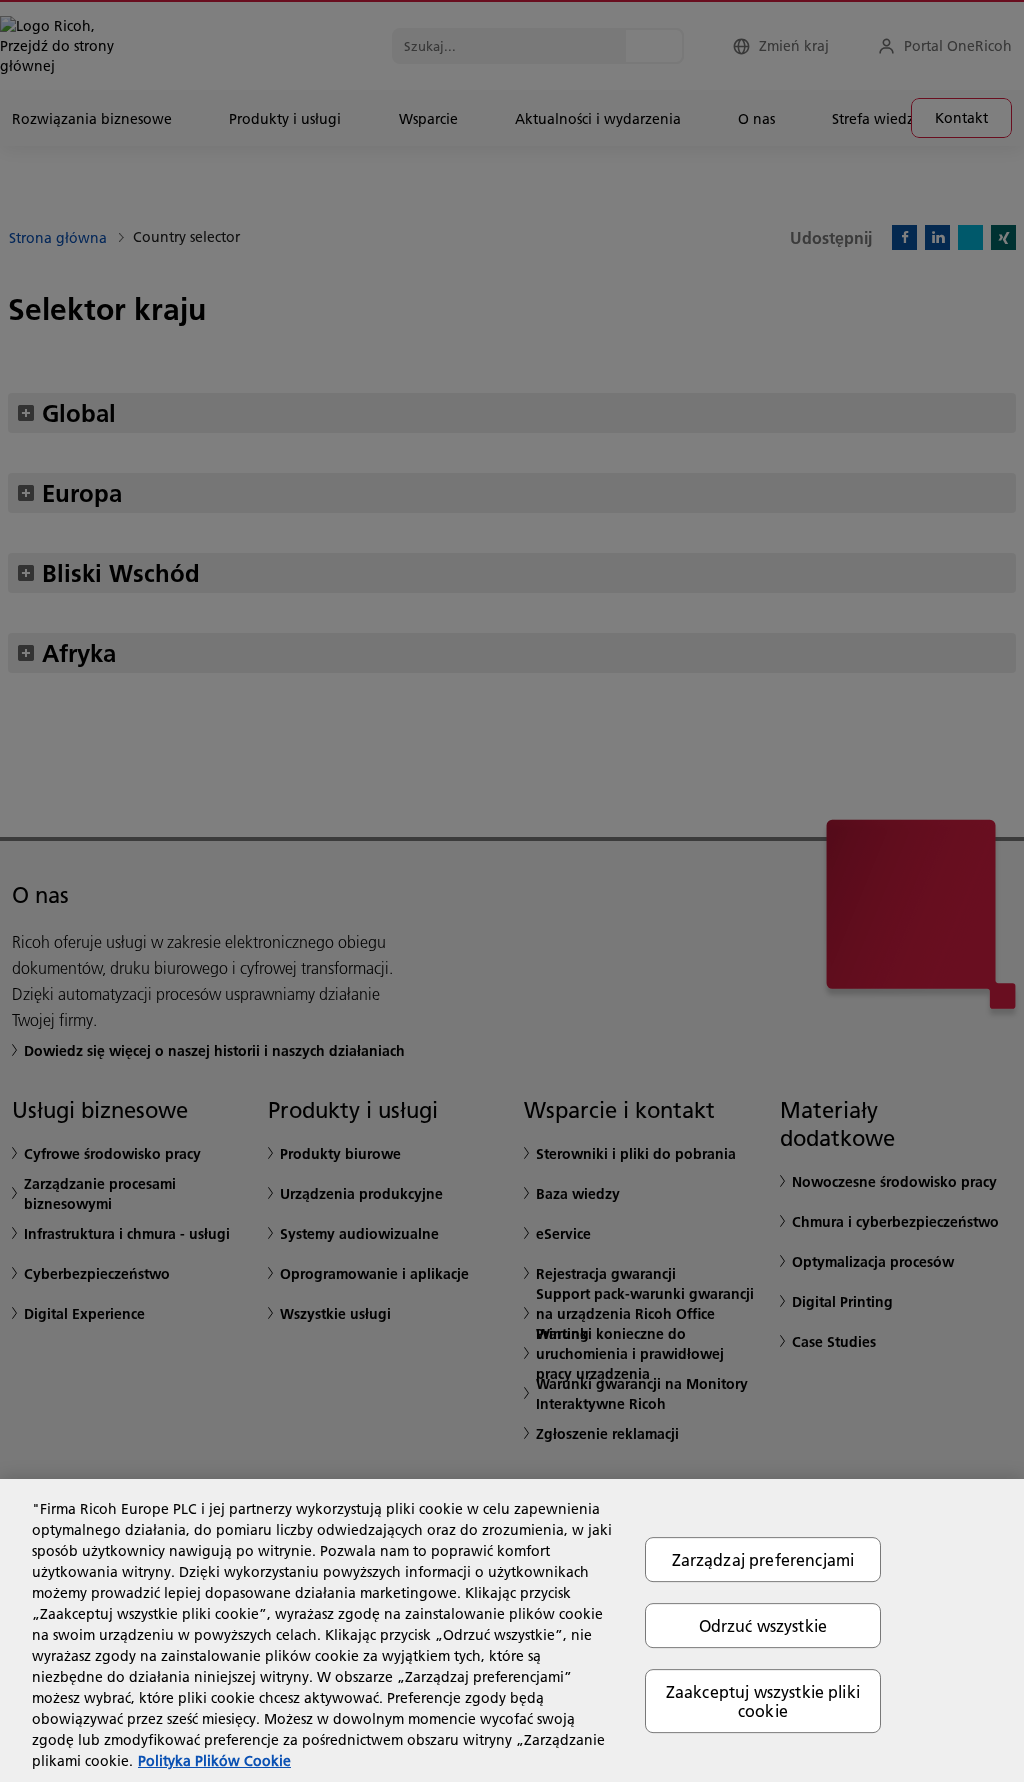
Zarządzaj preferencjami (763, 1559)
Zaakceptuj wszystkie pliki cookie (763, 1701)
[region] (512, 1630)
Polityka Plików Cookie (214, 1761)
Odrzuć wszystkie (763, 1625)
